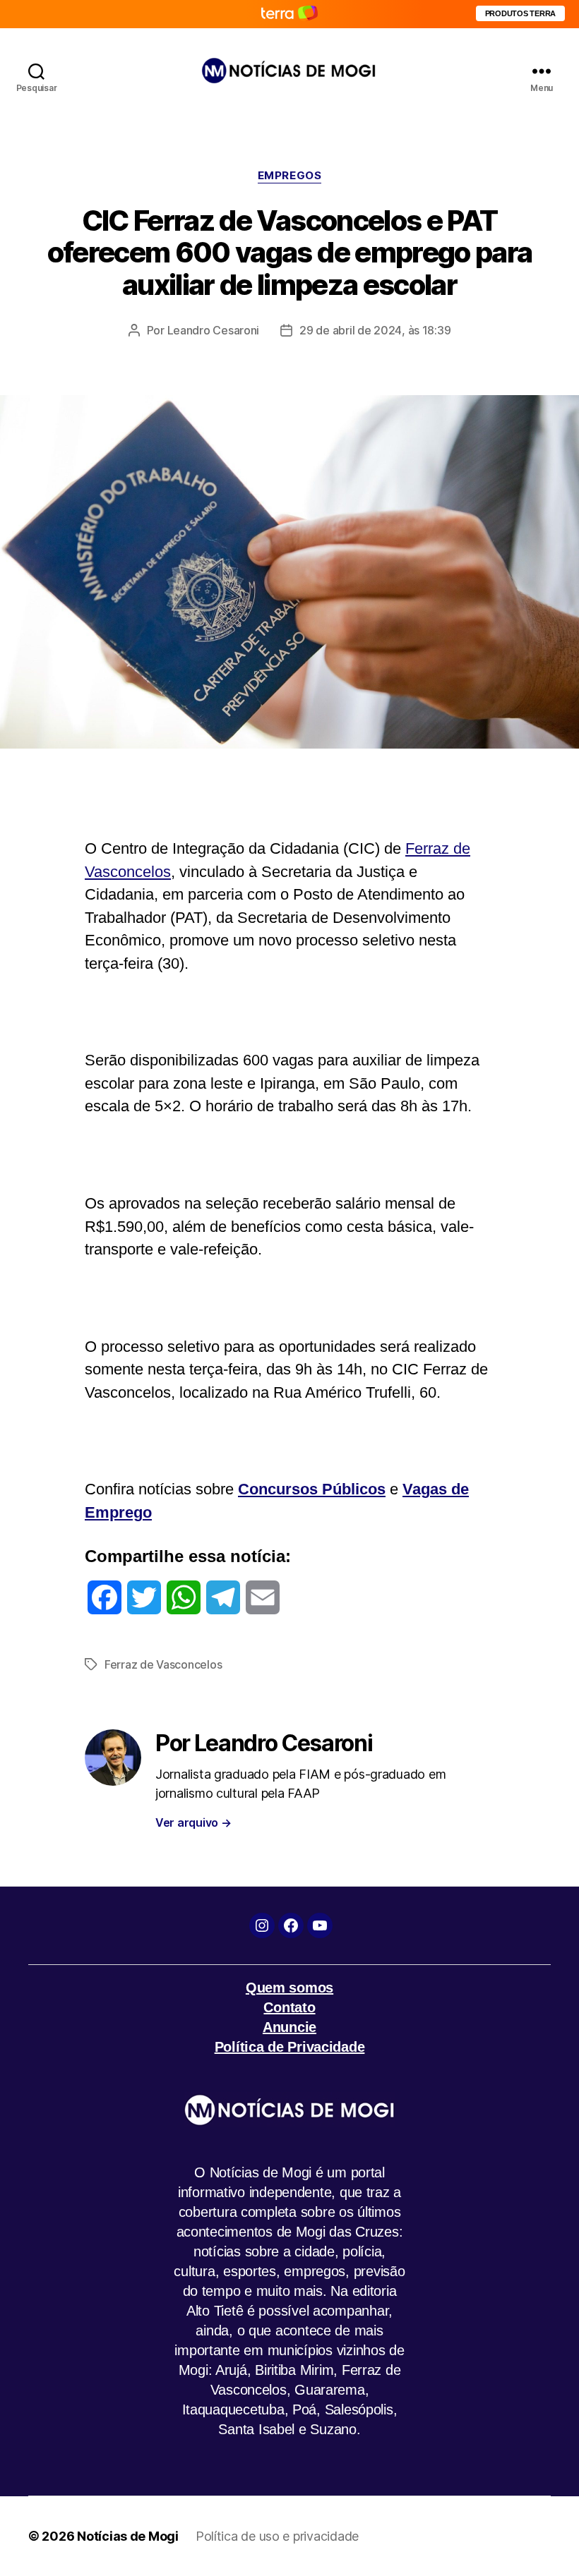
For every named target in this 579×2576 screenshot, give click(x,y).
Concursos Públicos (312, 1489)
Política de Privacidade (290, 2047)
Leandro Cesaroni (214, 330)
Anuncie (289, 2027)
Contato (289, 2007)
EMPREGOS (289, 176)
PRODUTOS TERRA (520, 13)
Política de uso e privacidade (277, 2536)
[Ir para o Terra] (289, 14)
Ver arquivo (193, 1822)
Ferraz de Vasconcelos (163, 1664)
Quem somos (289, 1988)
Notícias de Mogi (128, 2536)
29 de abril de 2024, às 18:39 (375, 330)
